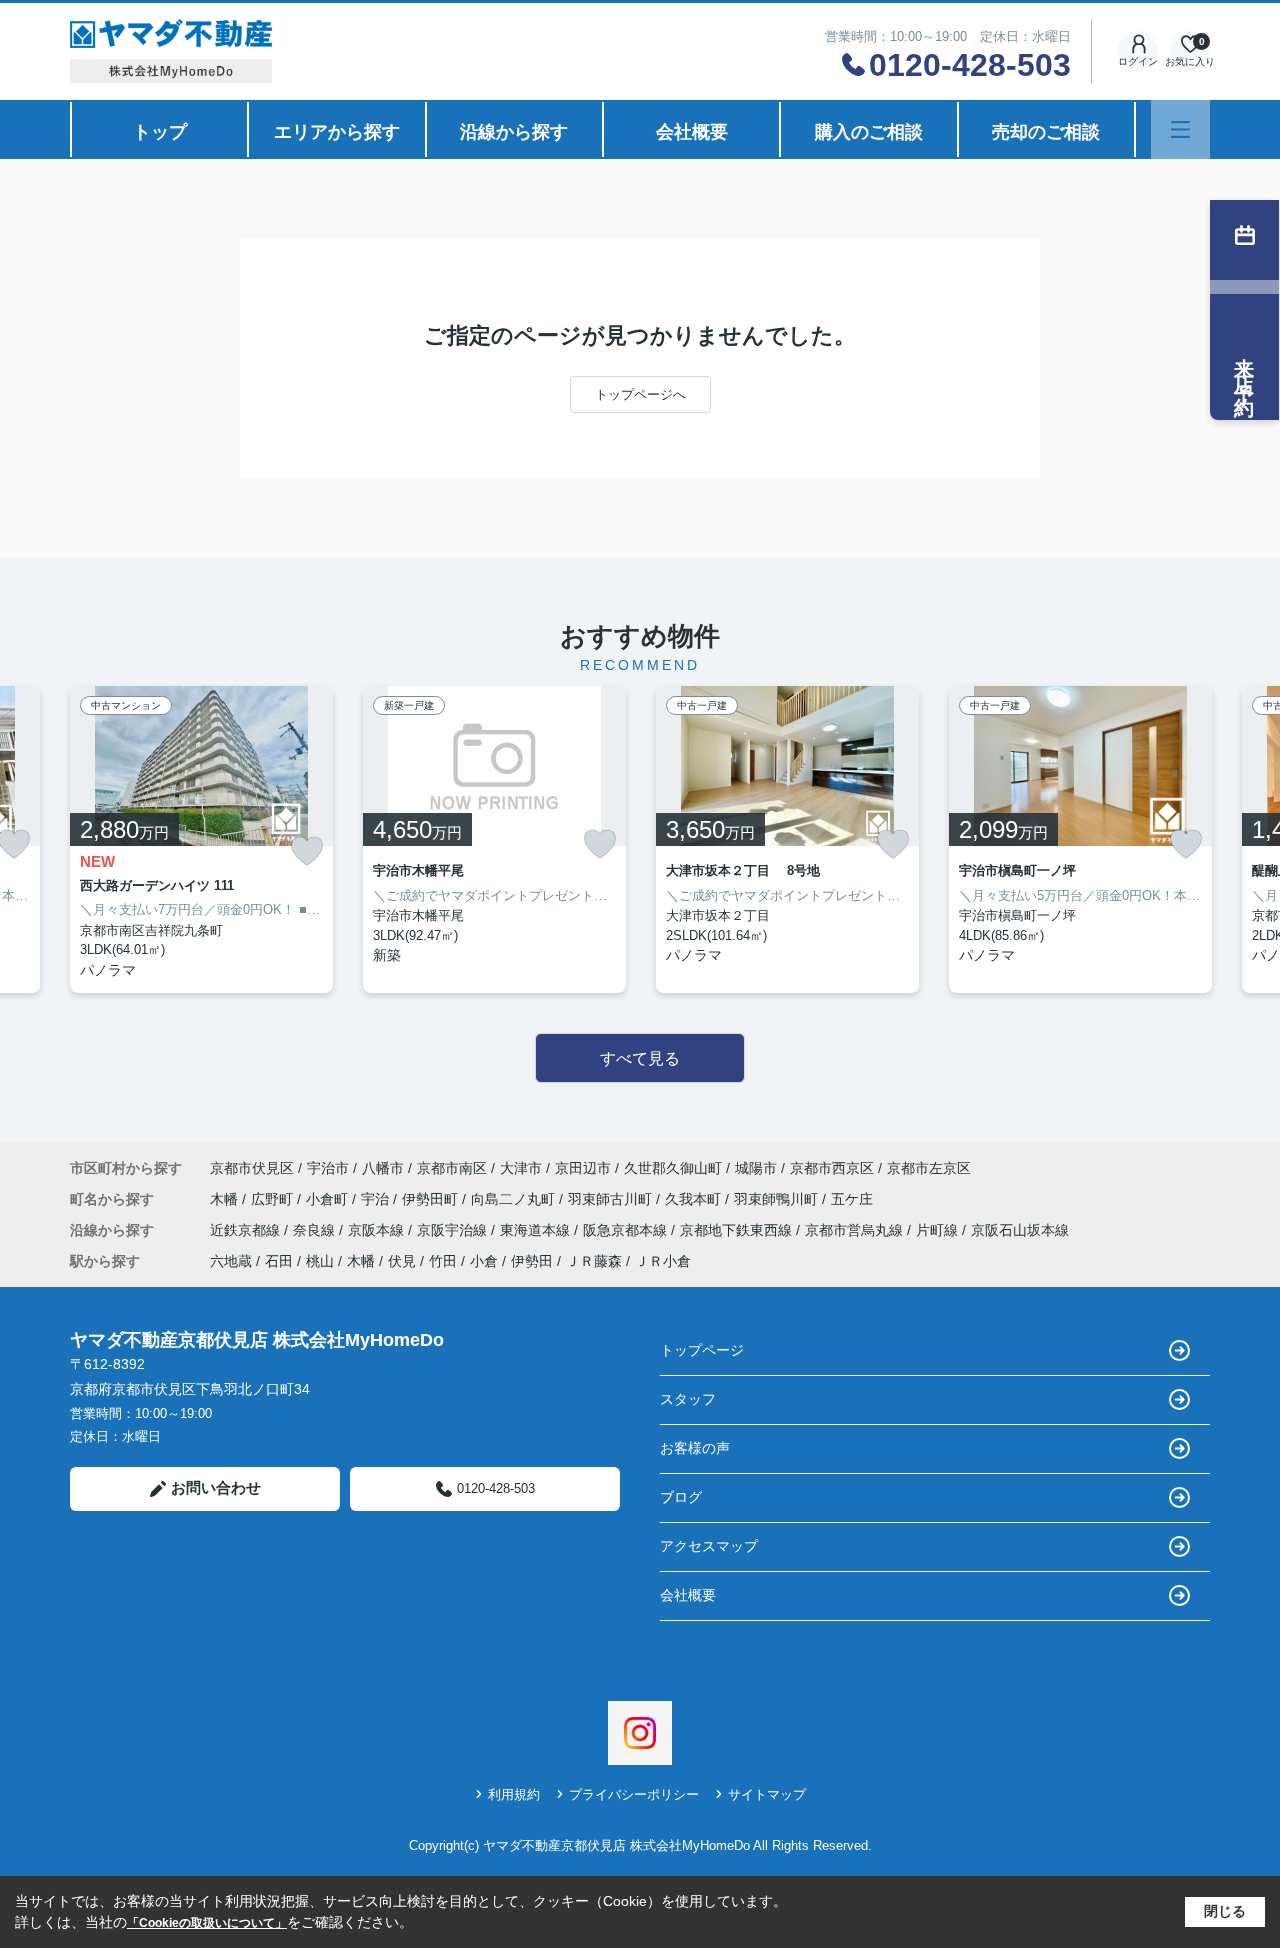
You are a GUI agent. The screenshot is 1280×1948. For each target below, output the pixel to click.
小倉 (484, 1261)
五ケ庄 (852, 1199)
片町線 (939, 1230)
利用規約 (514, 1794)
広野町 (274, 1199)
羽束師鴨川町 (778, 1199)
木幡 (226, 1199)
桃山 (320, 1261)
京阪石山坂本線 (1020, 1230)
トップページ (702, 1350)
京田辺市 (583, 1168)
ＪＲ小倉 (663, 1261)
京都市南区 (452, 1168)
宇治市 (328, 1168)
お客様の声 (695, 1448)
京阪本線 (378, 1230)
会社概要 (692, 132)
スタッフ (688, 1399)
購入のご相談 (869, 132)
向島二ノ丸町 (515, 1199)
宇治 (377, 1199)
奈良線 (316, 1230)
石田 (279, 1261)
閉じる (1225, 1911)
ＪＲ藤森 (594, 1261)
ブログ (681, 1497)
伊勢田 (532, 1261)
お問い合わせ (216, 1487)
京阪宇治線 (454, 1230)
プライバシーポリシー (634, 1794)
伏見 (402, 1261)
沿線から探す (514, 132)
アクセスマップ (709, 1546)
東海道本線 (537, 1230)
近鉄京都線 (247, 1230)
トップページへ (640, 394)
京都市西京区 (832, 1168)
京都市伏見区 (252, 1168)
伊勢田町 (432, 1199)
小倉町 (329, 1199)
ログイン (1138, 61)
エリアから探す (337, 132)
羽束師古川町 (612, 1199)
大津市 (521, 1168)
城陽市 (756, 1168)
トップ (160, 132)
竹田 (443, 1261)
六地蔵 (231, 1261)
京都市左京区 (929, 1168)
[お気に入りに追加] (307, 851)
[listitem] (201, 839)
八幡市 (383, 1168)
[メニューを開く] (1180, 129)
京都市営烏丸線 (856, 1230)
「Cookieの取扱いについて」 (207, 1923)
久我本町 (695, 1199)
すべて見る (640, 1058)
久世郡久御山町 (673, 1168)
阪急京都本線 (627, 1230)
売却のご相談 (1046, 132)
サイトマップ (767, 1794)
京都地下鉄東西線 (738, 1230)
